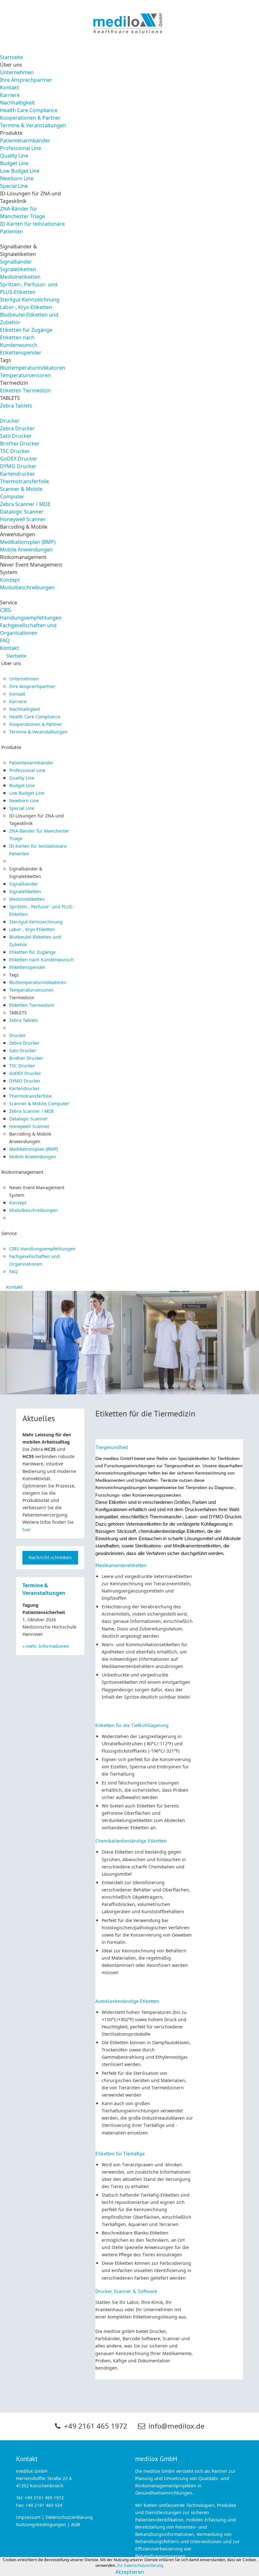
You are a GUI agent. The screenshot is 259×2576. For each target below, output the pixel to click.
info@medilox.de (176, 2426)
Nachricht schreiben (50, 1558)
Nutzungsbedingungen (41, 2525)
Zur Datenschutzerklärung (140, 2566)
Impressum (28, 2517)
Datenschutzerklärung (69, 2517)
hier (27, 1530)
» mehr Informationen (46, 1646)
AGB (75, 2525)
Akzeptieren (130, 2572)
